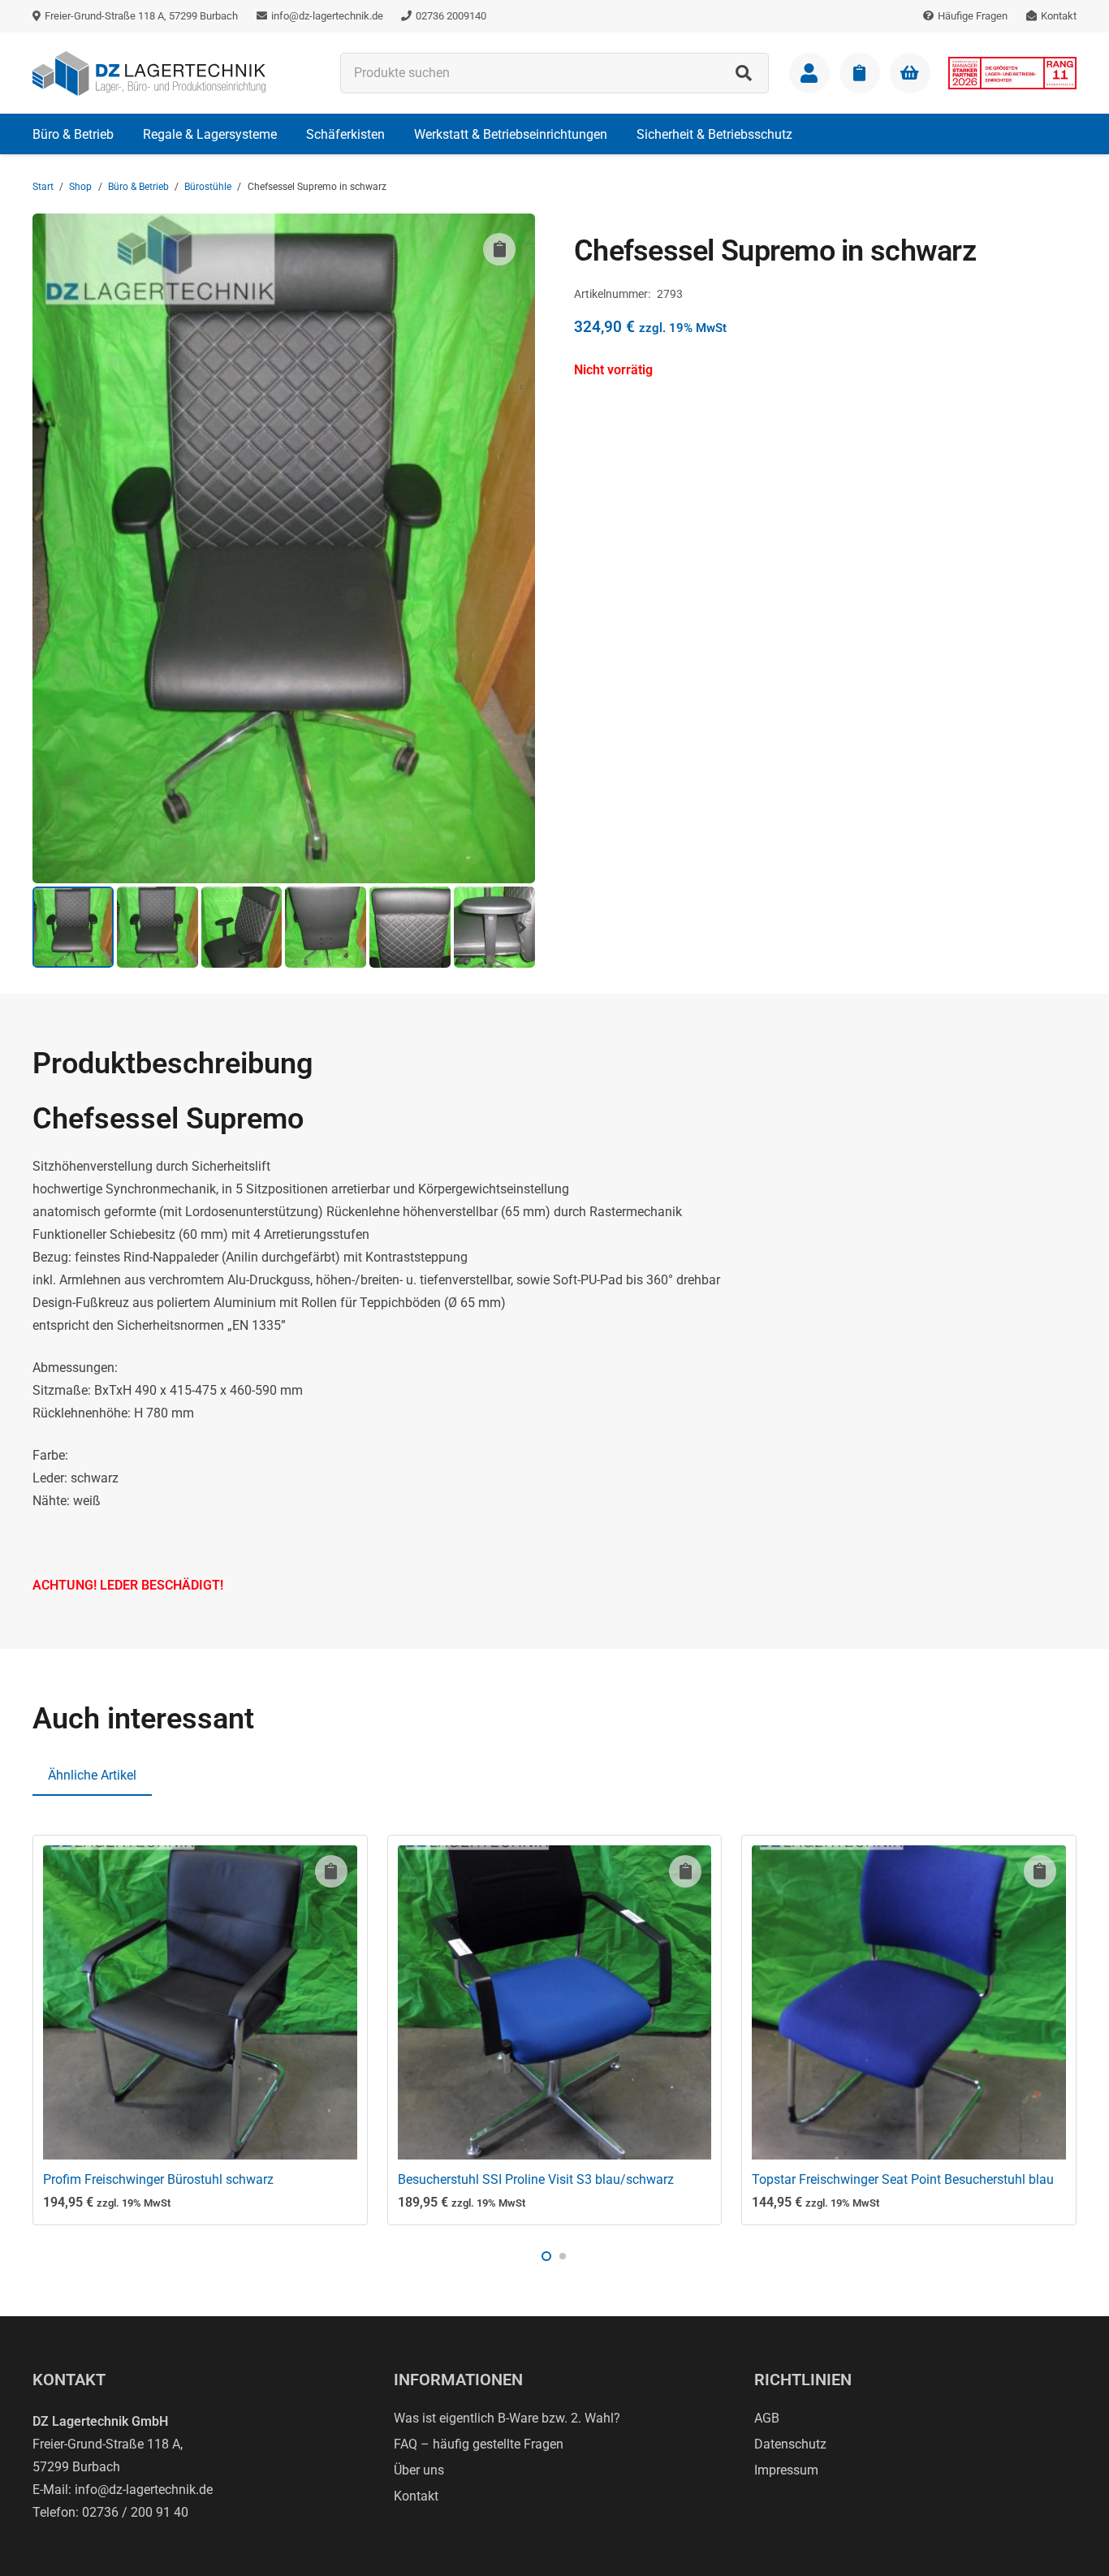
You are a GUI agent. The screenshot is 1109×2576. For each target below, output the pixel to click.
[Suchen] (744, 73)
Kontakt (416, 2496)
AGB (767, 2418)
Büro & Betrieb (138, 187)
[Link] (809, 73)
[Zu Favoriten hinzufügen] (499, 249)
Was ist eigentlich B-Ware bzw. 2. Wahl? (507, 2418)
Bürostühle (208, 187)
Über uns (419, 2470)
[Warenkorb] (910, 73)
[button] (125, 134)
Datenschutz (790, 2444)
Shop (80, 187)
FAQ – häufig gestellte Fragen (479, 2444)
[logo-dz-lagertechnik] (149, 73)
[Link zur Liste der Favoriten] (860, 73)
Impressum (786, 2470)
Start (43, 187)
